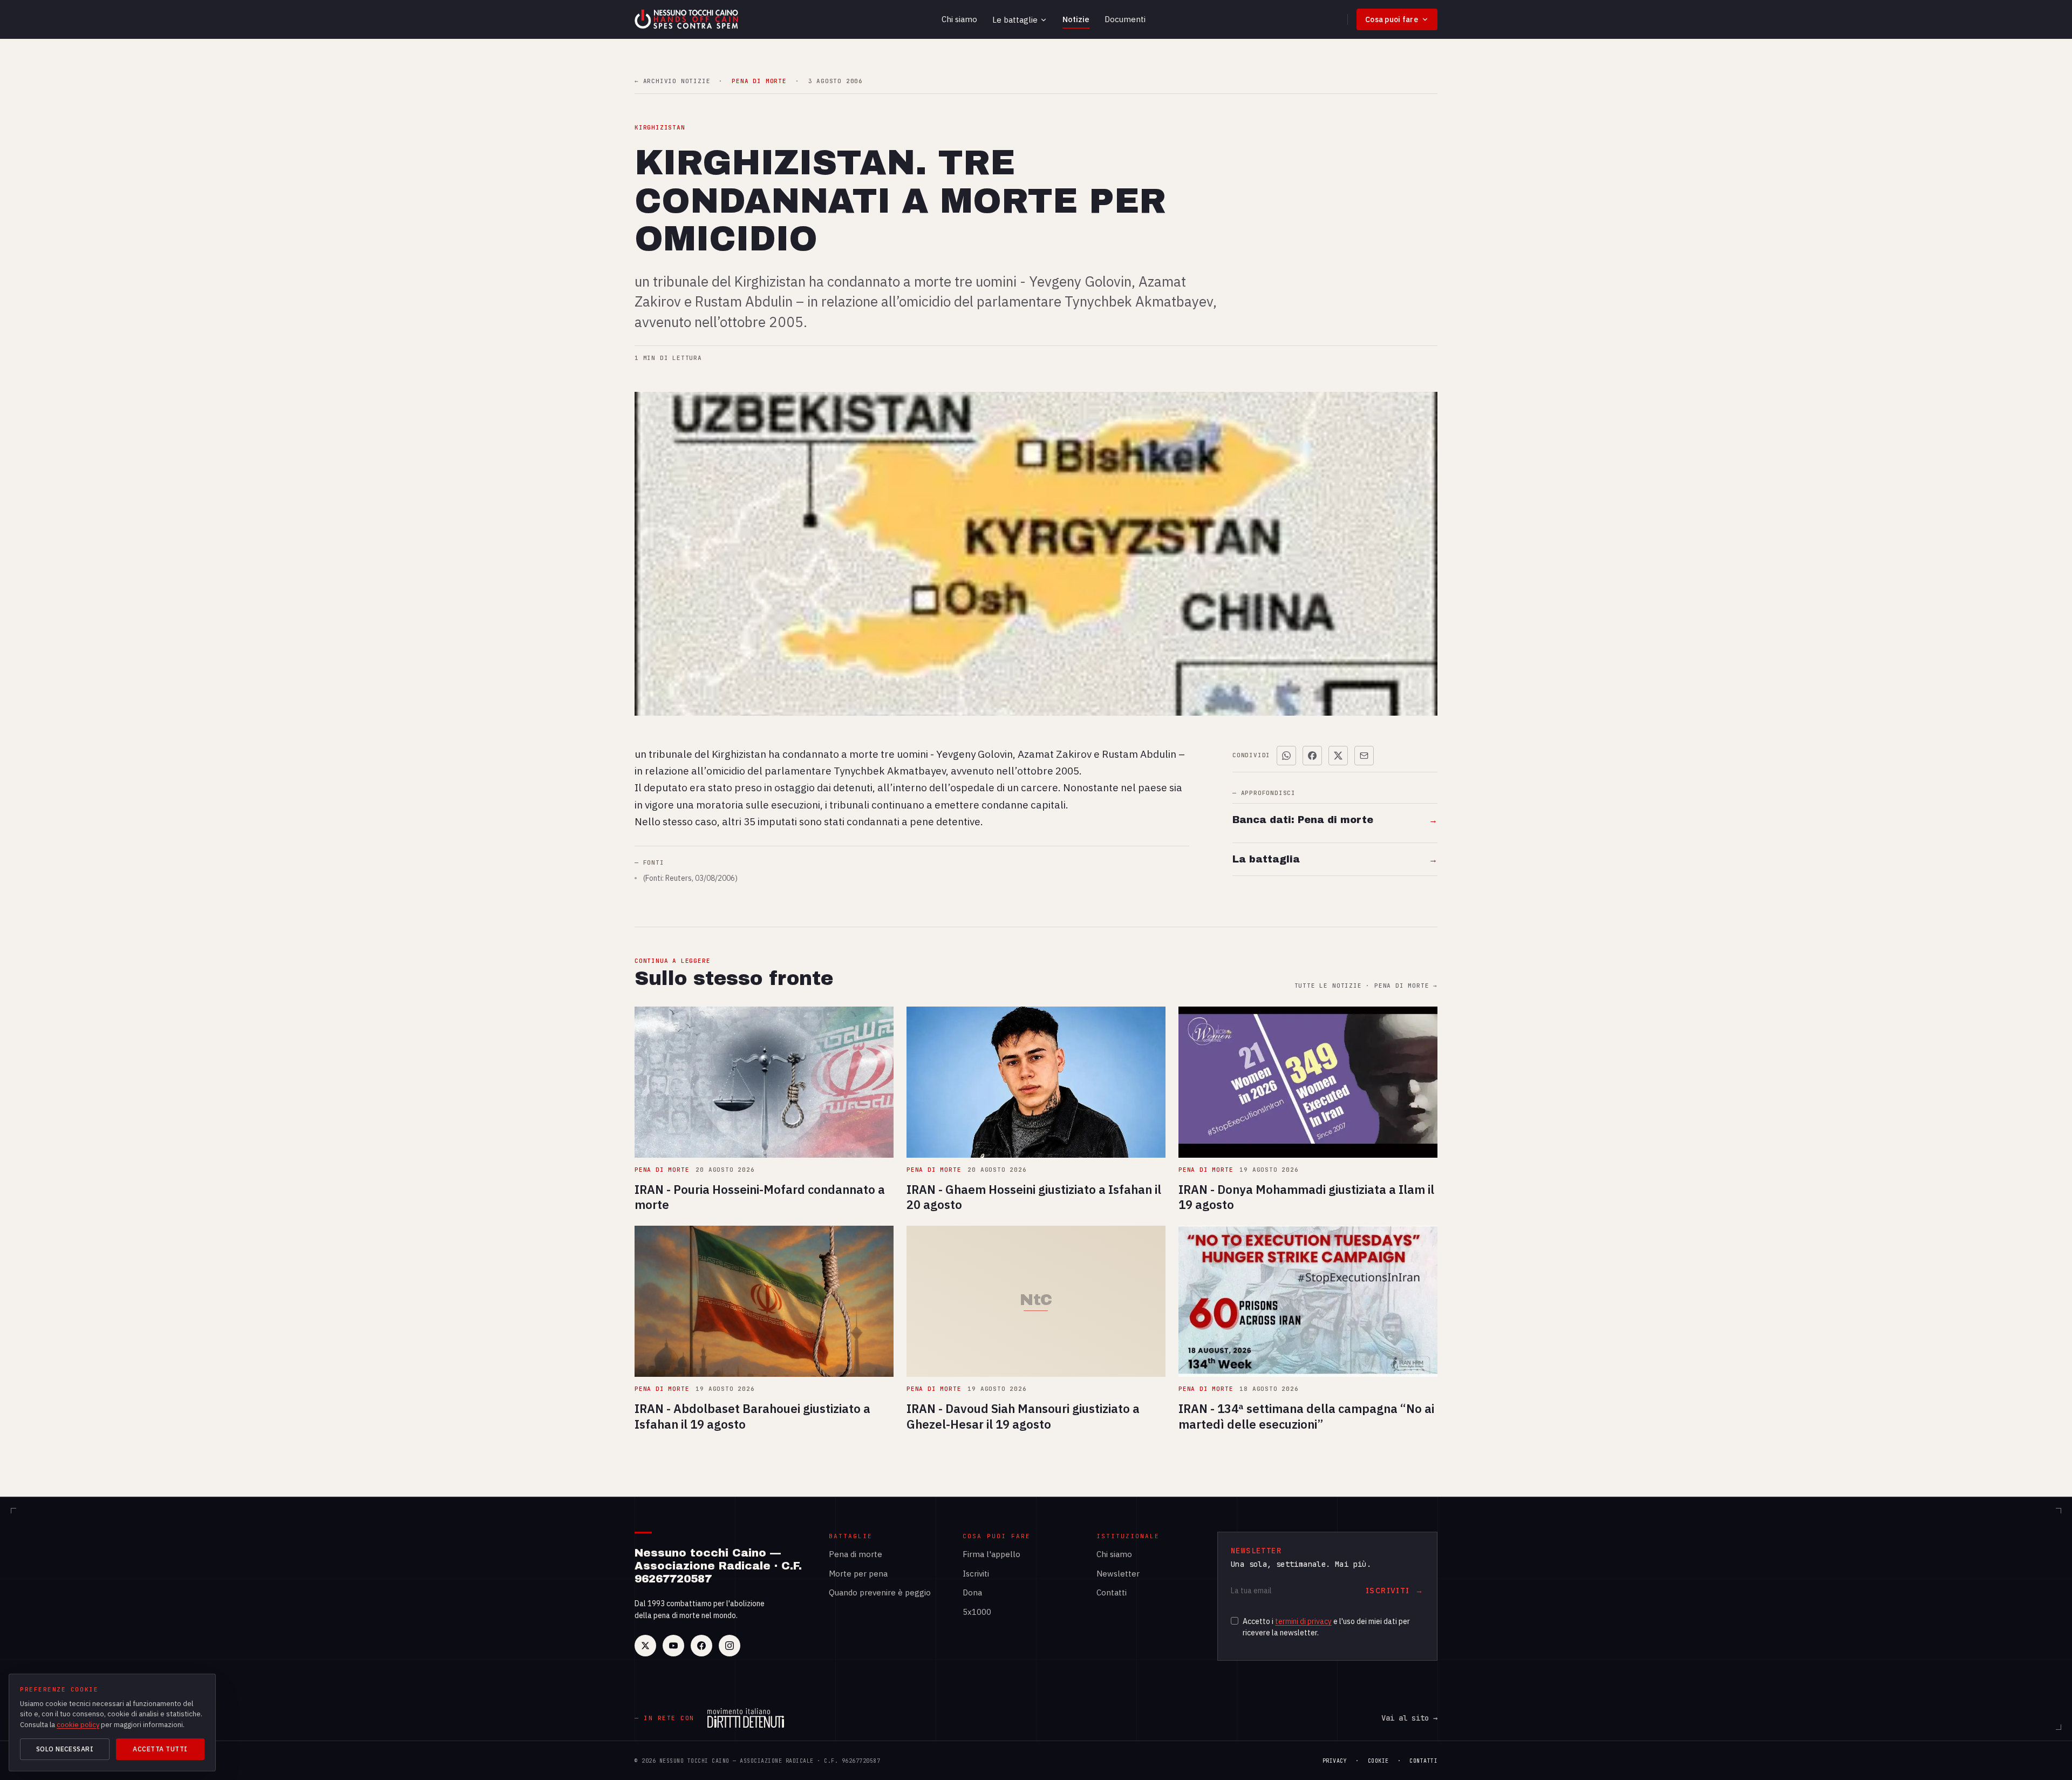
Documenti (1125, 19)
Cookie (1378, 1761)
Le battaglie (1015, 20)
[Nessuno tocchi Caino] (687, 19)
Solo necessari (65, 1749)
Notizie (1076, 19)
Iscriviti (976, 1574)
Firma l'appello (991, 1554)
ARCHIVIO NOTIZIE (672, 81)
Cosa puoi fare (1392, 19)
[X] (645, 1646)
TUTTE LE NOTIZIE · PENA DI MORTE (1366, 986)
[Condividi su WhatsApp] (1286, 756)
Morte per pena (858, 1574)
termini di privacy (1303, 1621)
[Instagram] (730, 1646)
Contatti (1112, 1592)
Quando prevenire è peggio (880, 1592)
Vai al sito (1409, 1718)
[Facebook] (701, 1646)
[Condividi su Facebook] (1312, 756)
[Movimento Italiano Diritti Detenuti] (746, 1718)
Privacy (1335, 1761)
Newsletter (1118, 1574)
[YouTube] (673, 1646)
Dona (972, 1592)
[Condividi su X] (1338, 756)
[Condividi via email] (1364, 756)
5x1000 (977, 1612)
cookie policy (78, 1725)
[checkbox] (1235, 1621)
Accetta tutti (160, 1749)
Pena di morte (856, 1554)
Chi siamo (959, 19)
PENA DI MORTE (759, 81)
